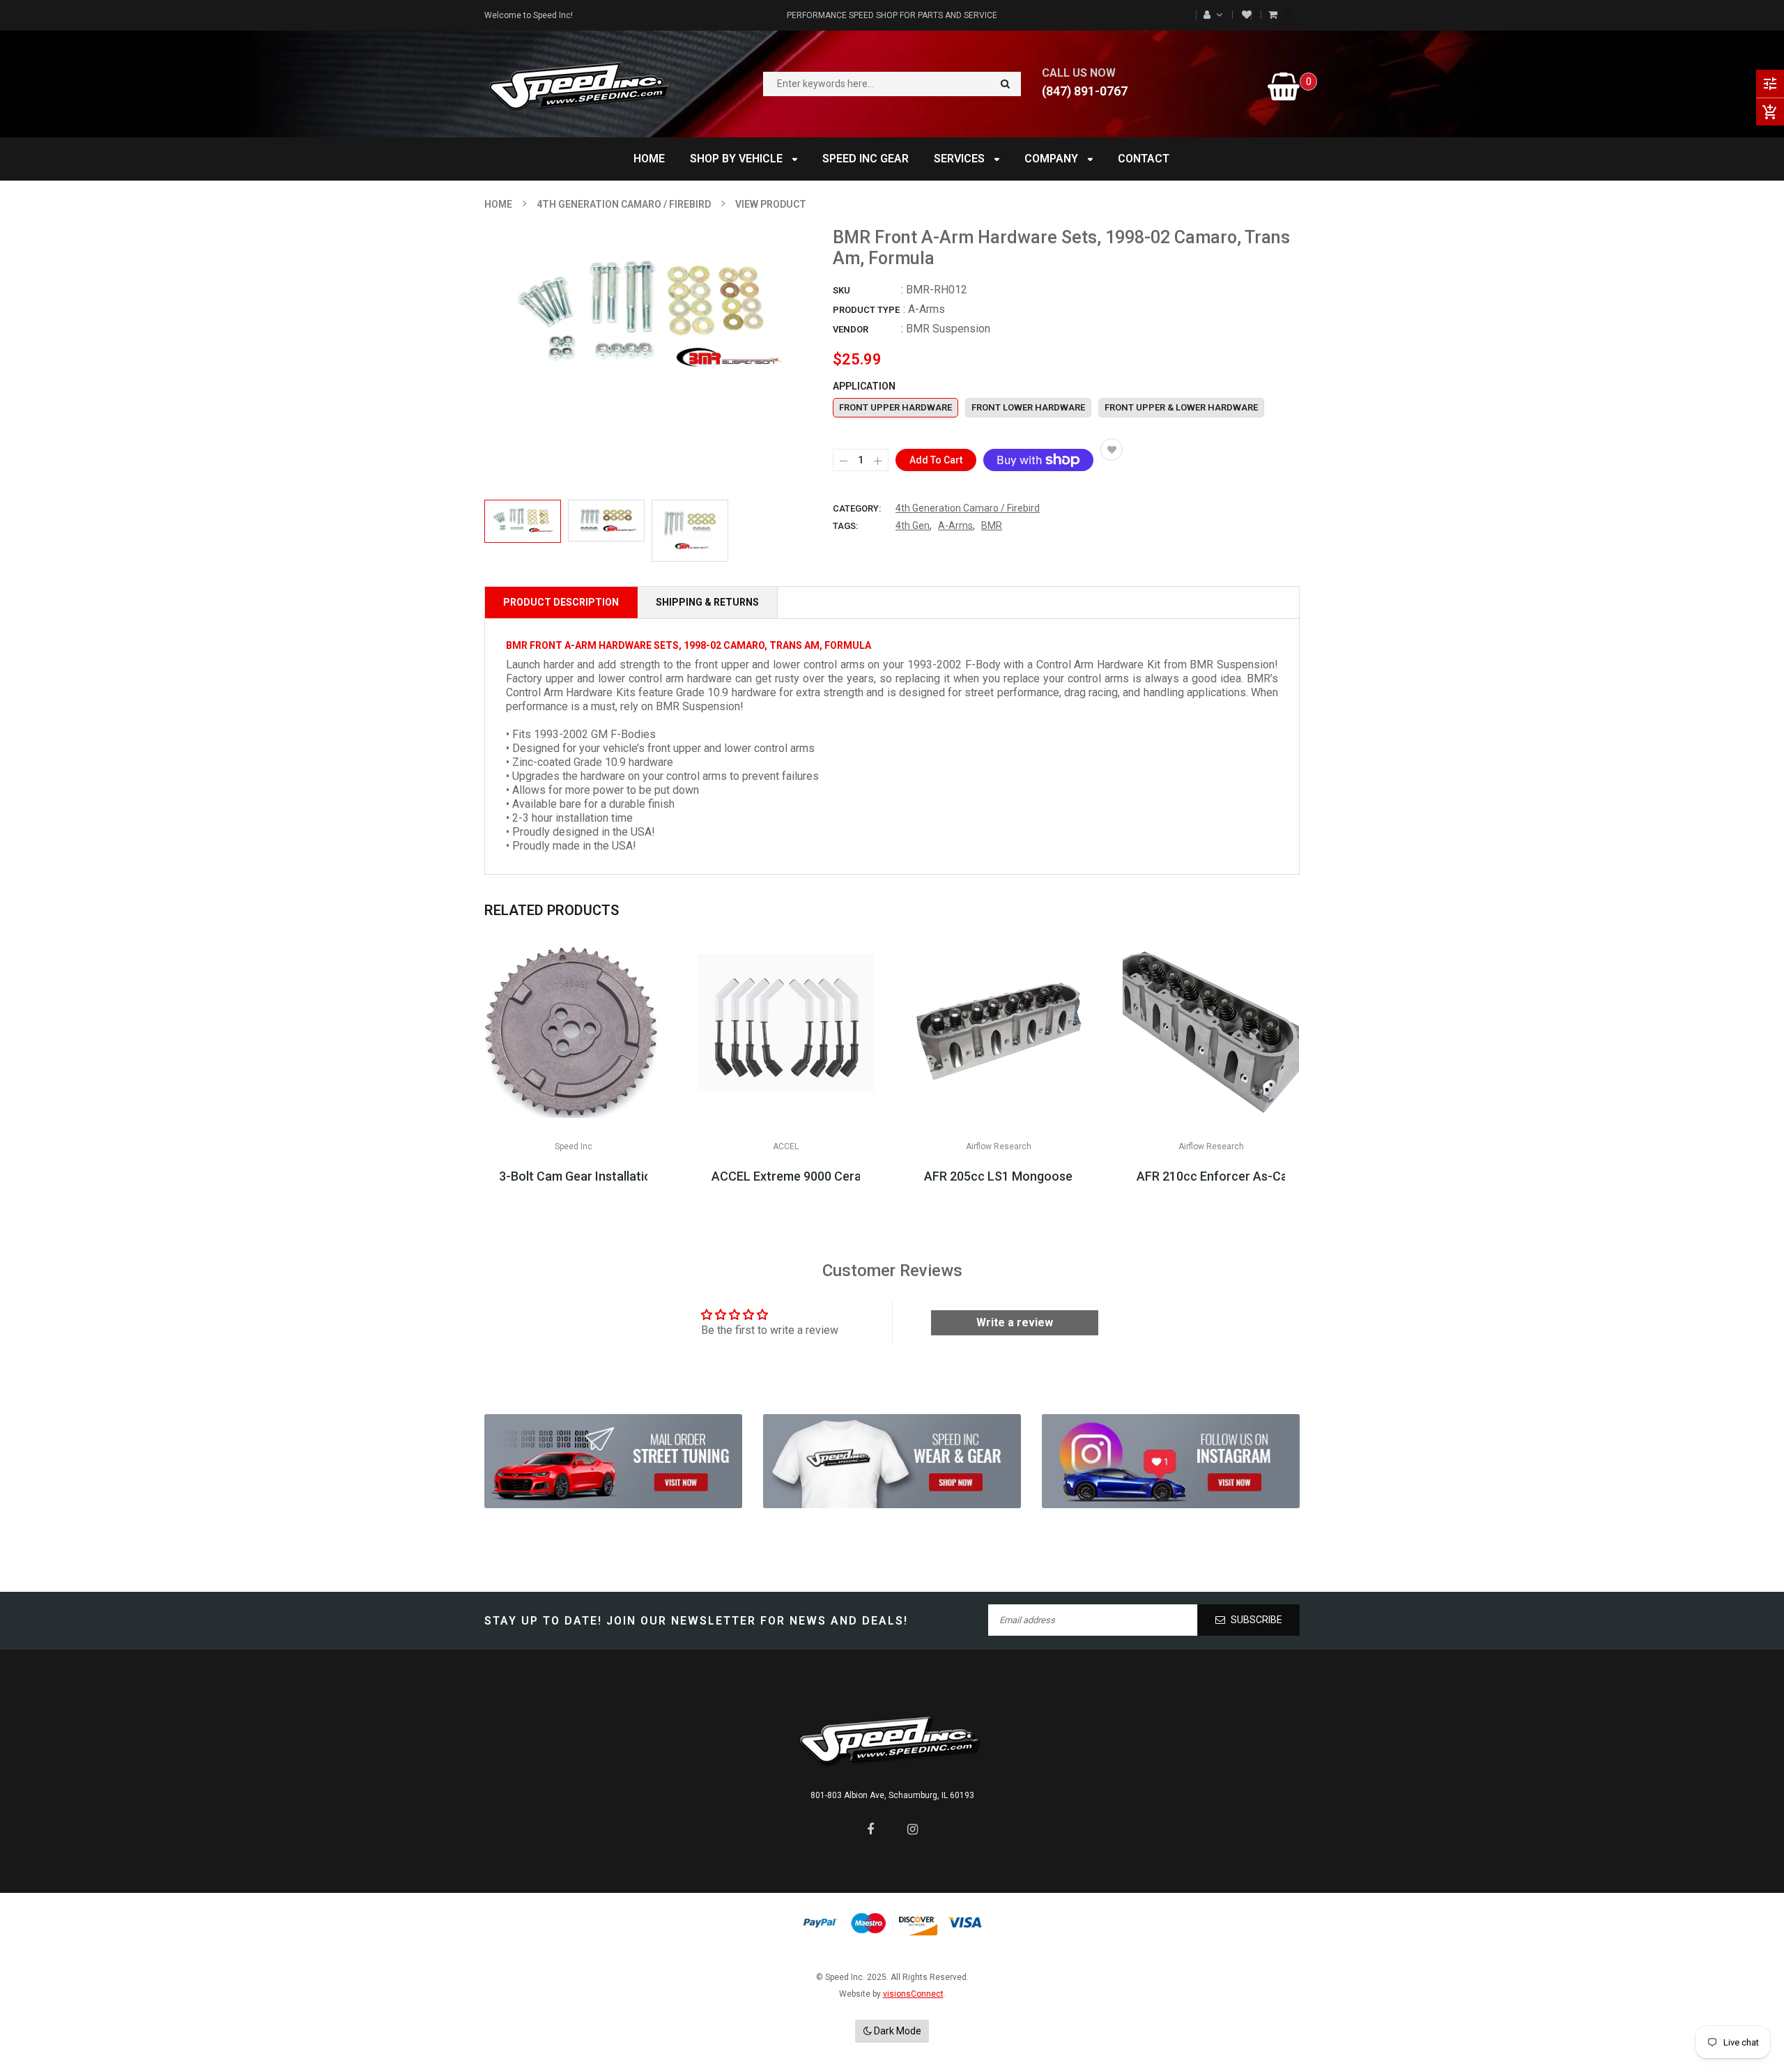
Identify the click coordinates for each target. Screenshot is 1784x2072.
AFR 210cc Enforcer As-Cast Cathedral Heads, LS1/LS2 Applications (1211, 1176)
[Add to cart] (999, 1073)
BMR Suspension (948, 329)
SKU (841, 290)
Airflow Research (999, 1146)
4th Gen (913, 525)
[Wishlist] (1247, 15)
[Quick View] (615, 1073)
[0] (1275, 15)
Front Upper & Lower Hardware (1181, 407)
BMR (992, 525)
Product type (866, 310)
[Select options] (574, 1073)
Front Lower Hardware (1028, 407)
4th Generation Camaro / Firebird (968, 508)
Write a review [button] (1015, 1322)
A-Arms (955, 525)
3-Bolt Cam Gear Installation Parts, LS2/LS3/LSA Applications (573, 1176)
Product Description (561, 602)
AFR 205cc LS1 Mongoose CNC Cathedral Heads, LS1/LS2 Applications (998, 1176)
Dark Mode (897, 2031)
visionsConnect (913, 1994)
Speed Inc (574, 1146)
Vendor (851, 329)
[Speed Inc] (613, 1461)
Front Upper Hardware (895, 407)
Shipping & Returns (707, 602)
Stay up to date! (543, 1621)
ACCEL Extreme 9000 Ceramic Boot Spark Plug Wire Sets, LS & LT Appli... (786, 1176)
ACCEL (786, 1146)
